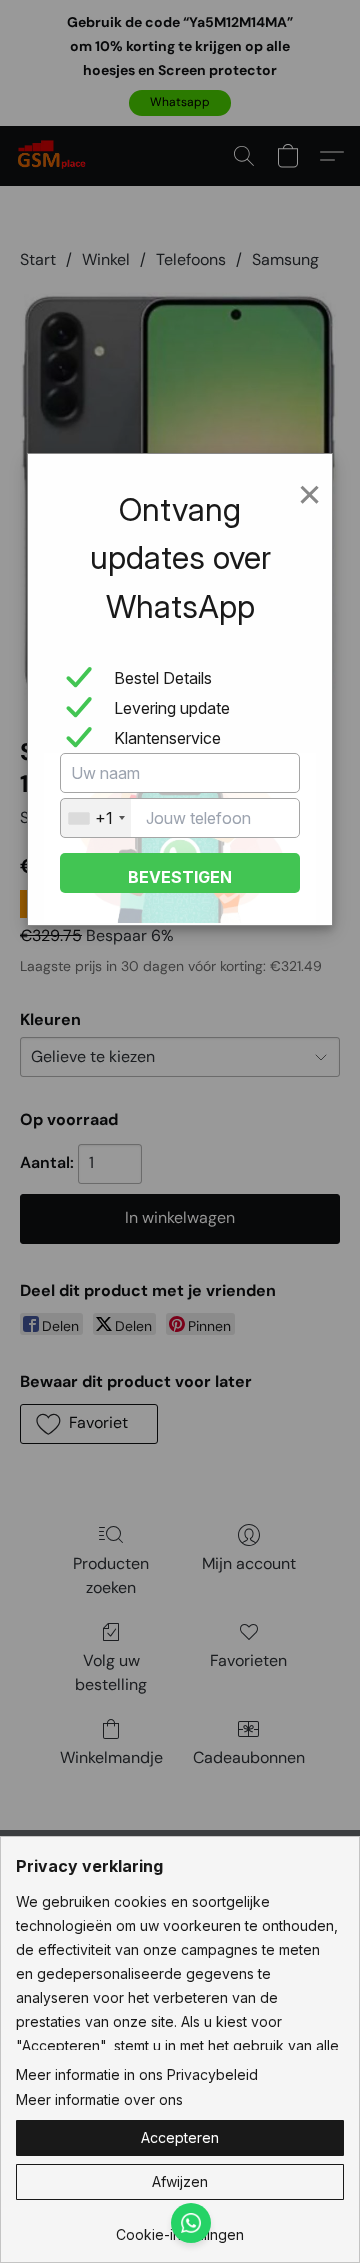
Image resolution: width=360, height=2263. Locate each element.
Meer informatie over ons (99, 2099)
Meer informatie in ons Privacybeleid (137, 2074)
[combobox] (96, 818)
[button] (180, 2138)
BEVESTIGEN (180, 877)
